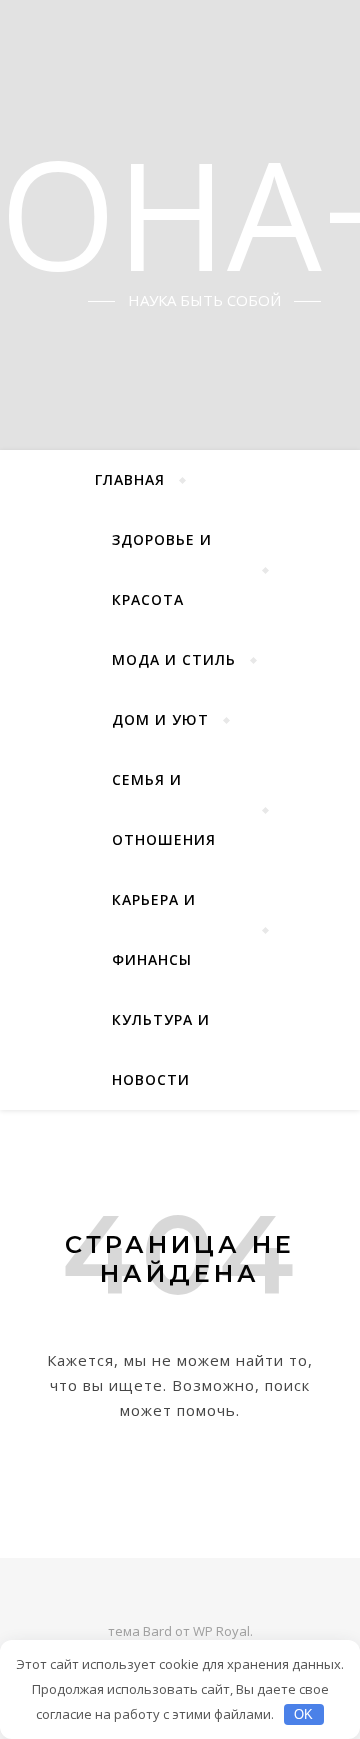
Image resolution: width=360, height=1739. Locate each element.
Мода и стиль (174, 659)
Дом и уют (160, 719)
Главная (130, 479)
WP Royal (221, 1631)
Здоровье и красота (162, 569)
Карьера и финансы (154, 929)
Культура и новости (161, 1049)
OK (303, 1714)
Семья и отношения (164, 809)
